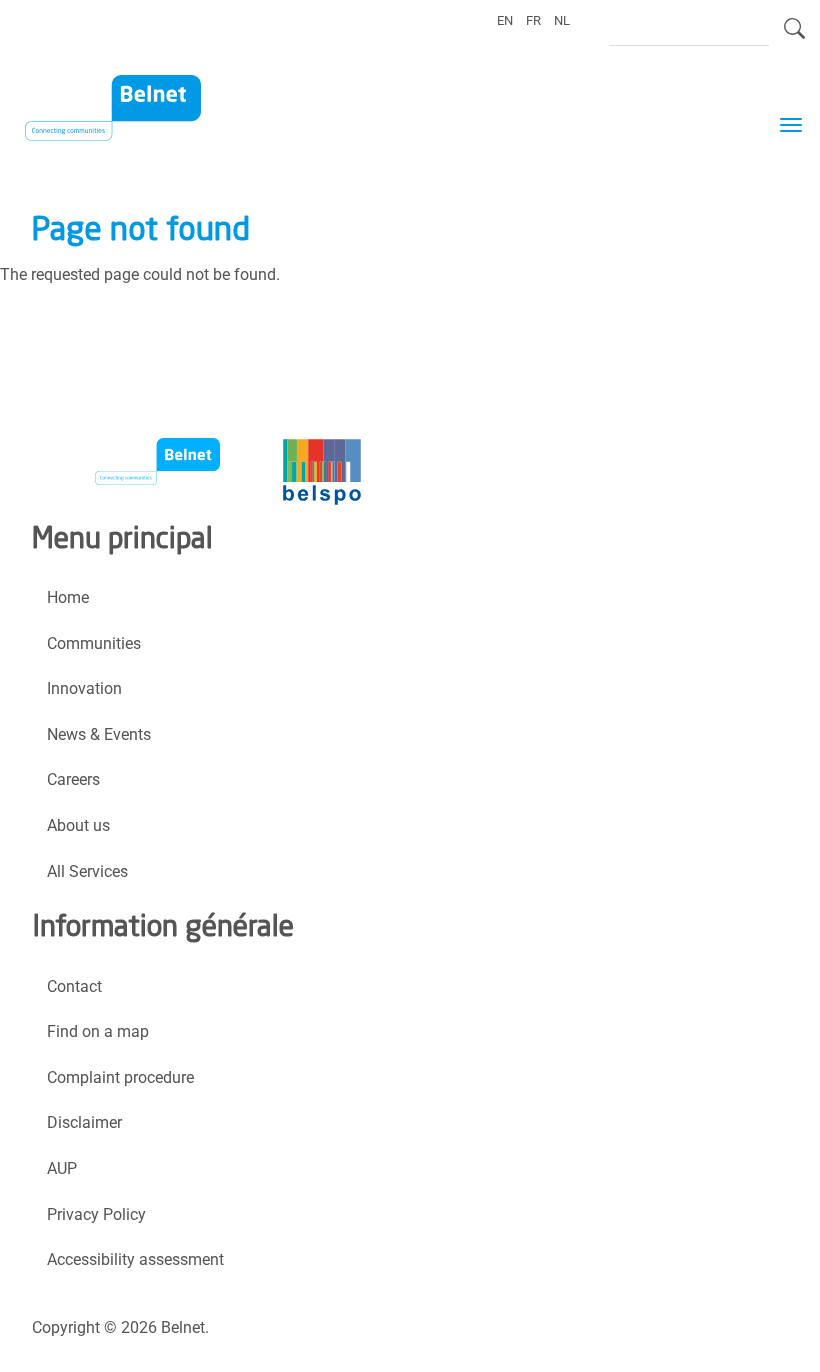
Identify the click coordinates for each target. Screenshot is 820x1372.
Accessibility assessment (135, 1259)
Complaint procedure (120, 1077)
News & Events (99, 734)
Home (68, 597)
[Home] (125, 111)
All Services (87, 871)
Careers (73, 779)
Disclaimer (84, 1122)
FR (533, 20)
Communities (94, 643)
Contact (74, 986)
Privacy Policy (96, 1214)
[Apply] (794, 37)
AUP (62, 1168)
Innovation (84, 688)
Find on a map (98, 1031)
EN (505, 20)
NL (562, 20)
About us (78, 825)
